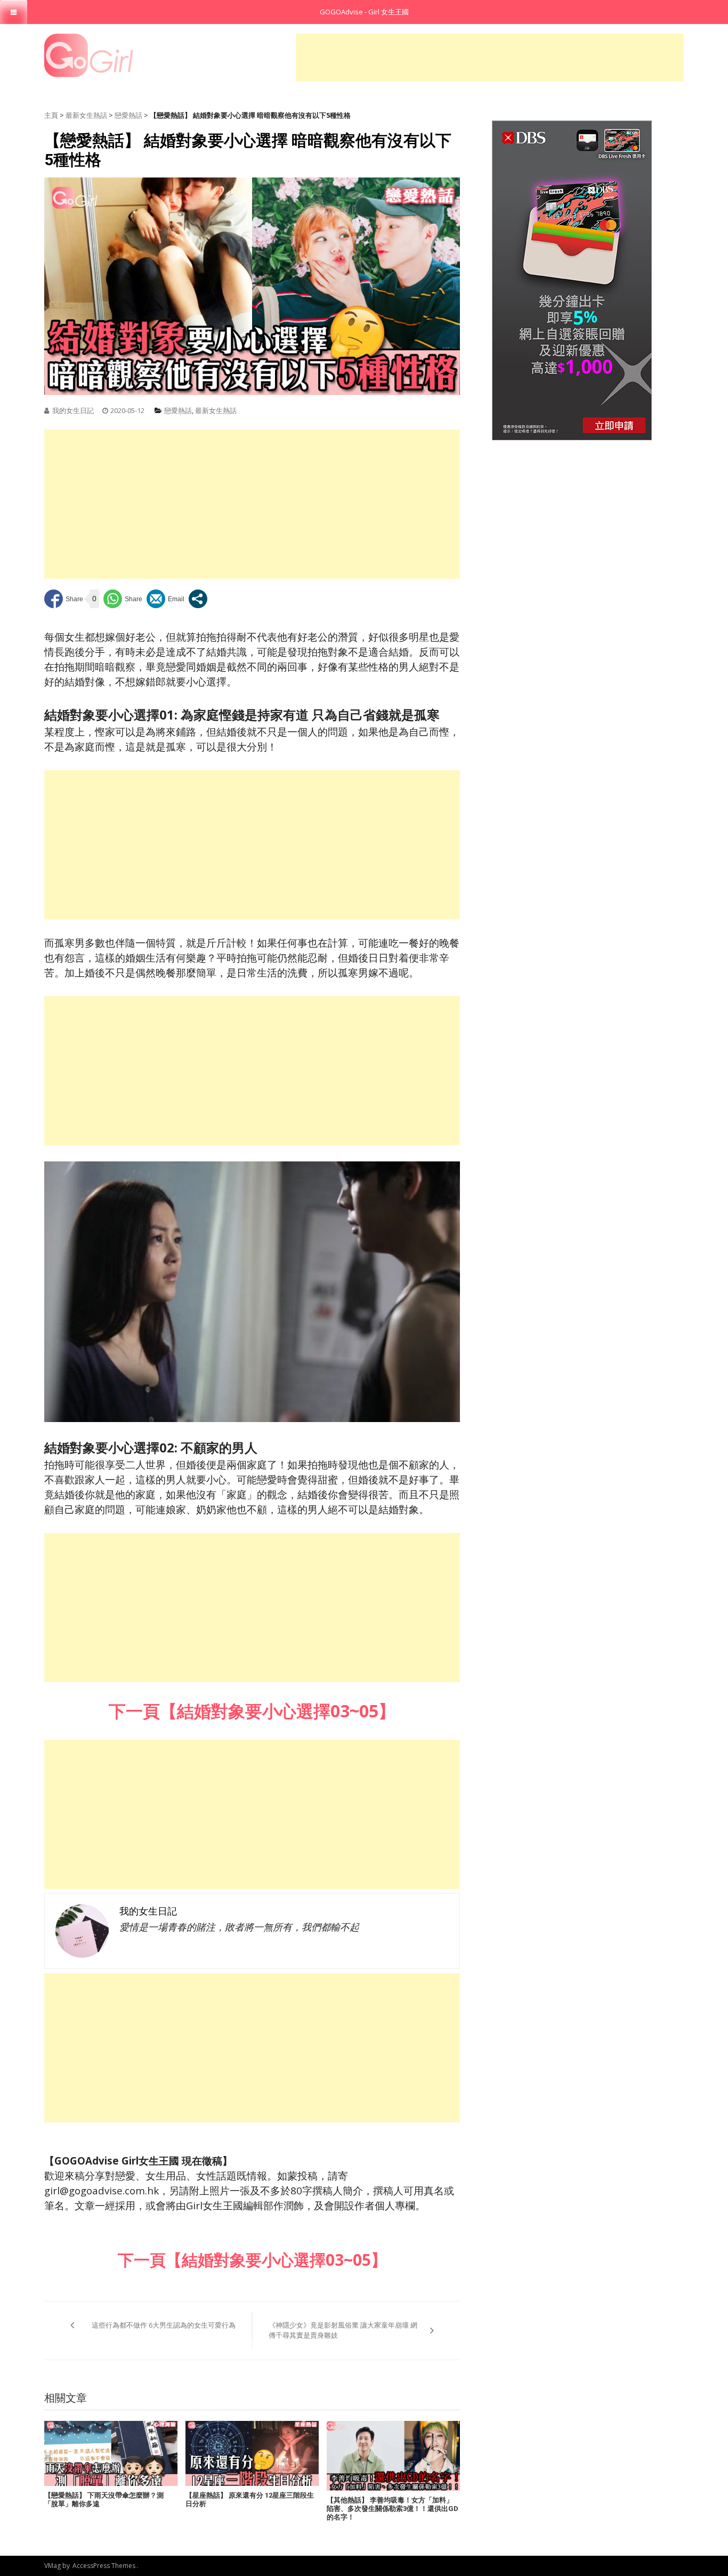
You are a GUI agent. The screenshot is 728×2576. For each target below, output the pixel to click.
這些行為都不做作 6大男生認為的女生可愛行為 (164, 2325)
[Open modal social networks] (198, 599)
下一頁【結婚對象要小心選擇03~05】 (252, 2260)
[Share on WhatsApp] (123, 599)
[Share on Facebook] (64, 599)
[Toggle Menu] (14, 12)
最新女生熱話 (86, 115)
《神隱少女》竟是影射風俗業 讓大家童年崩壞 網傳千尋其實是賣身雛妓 (343, 2330)
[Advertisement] (490, 58)
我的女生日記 (73, 410)
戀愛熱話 (128, 115)
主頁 (51, 115)
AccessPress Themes (104, 2566)
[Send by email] (165, 599)
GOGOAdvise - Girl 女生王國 (364, 12)
